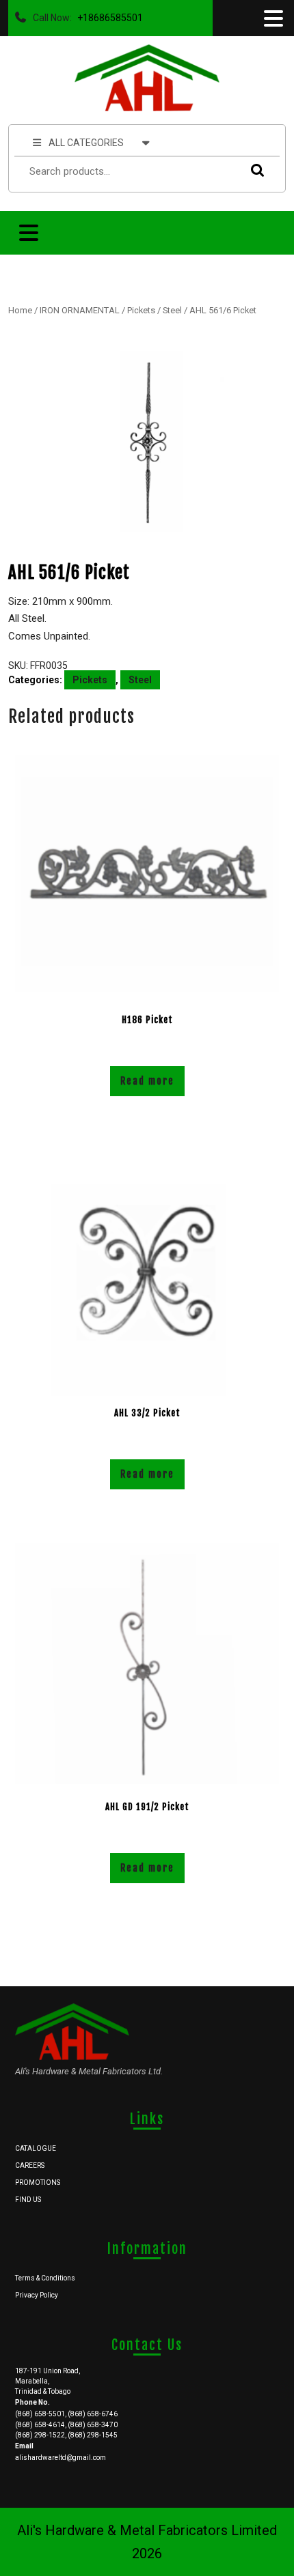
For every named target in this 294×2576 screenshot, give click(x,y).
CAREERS (30, 2165)
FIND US (28, 2200)
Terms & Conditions (45, 2278)
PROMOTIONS (38, 2183)
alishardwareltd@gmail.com (61, 2458)
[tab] (272, 18)
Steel (172, 310)
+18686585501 (107, 14)
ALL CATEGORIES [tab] (86, 143)
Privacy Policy (37, 2295)
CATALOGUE (36, 2148)
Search (254, 170)
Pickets (141, 310)
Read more (147, 1081)
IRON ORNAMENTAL (80, 310)
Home (20, 310)
